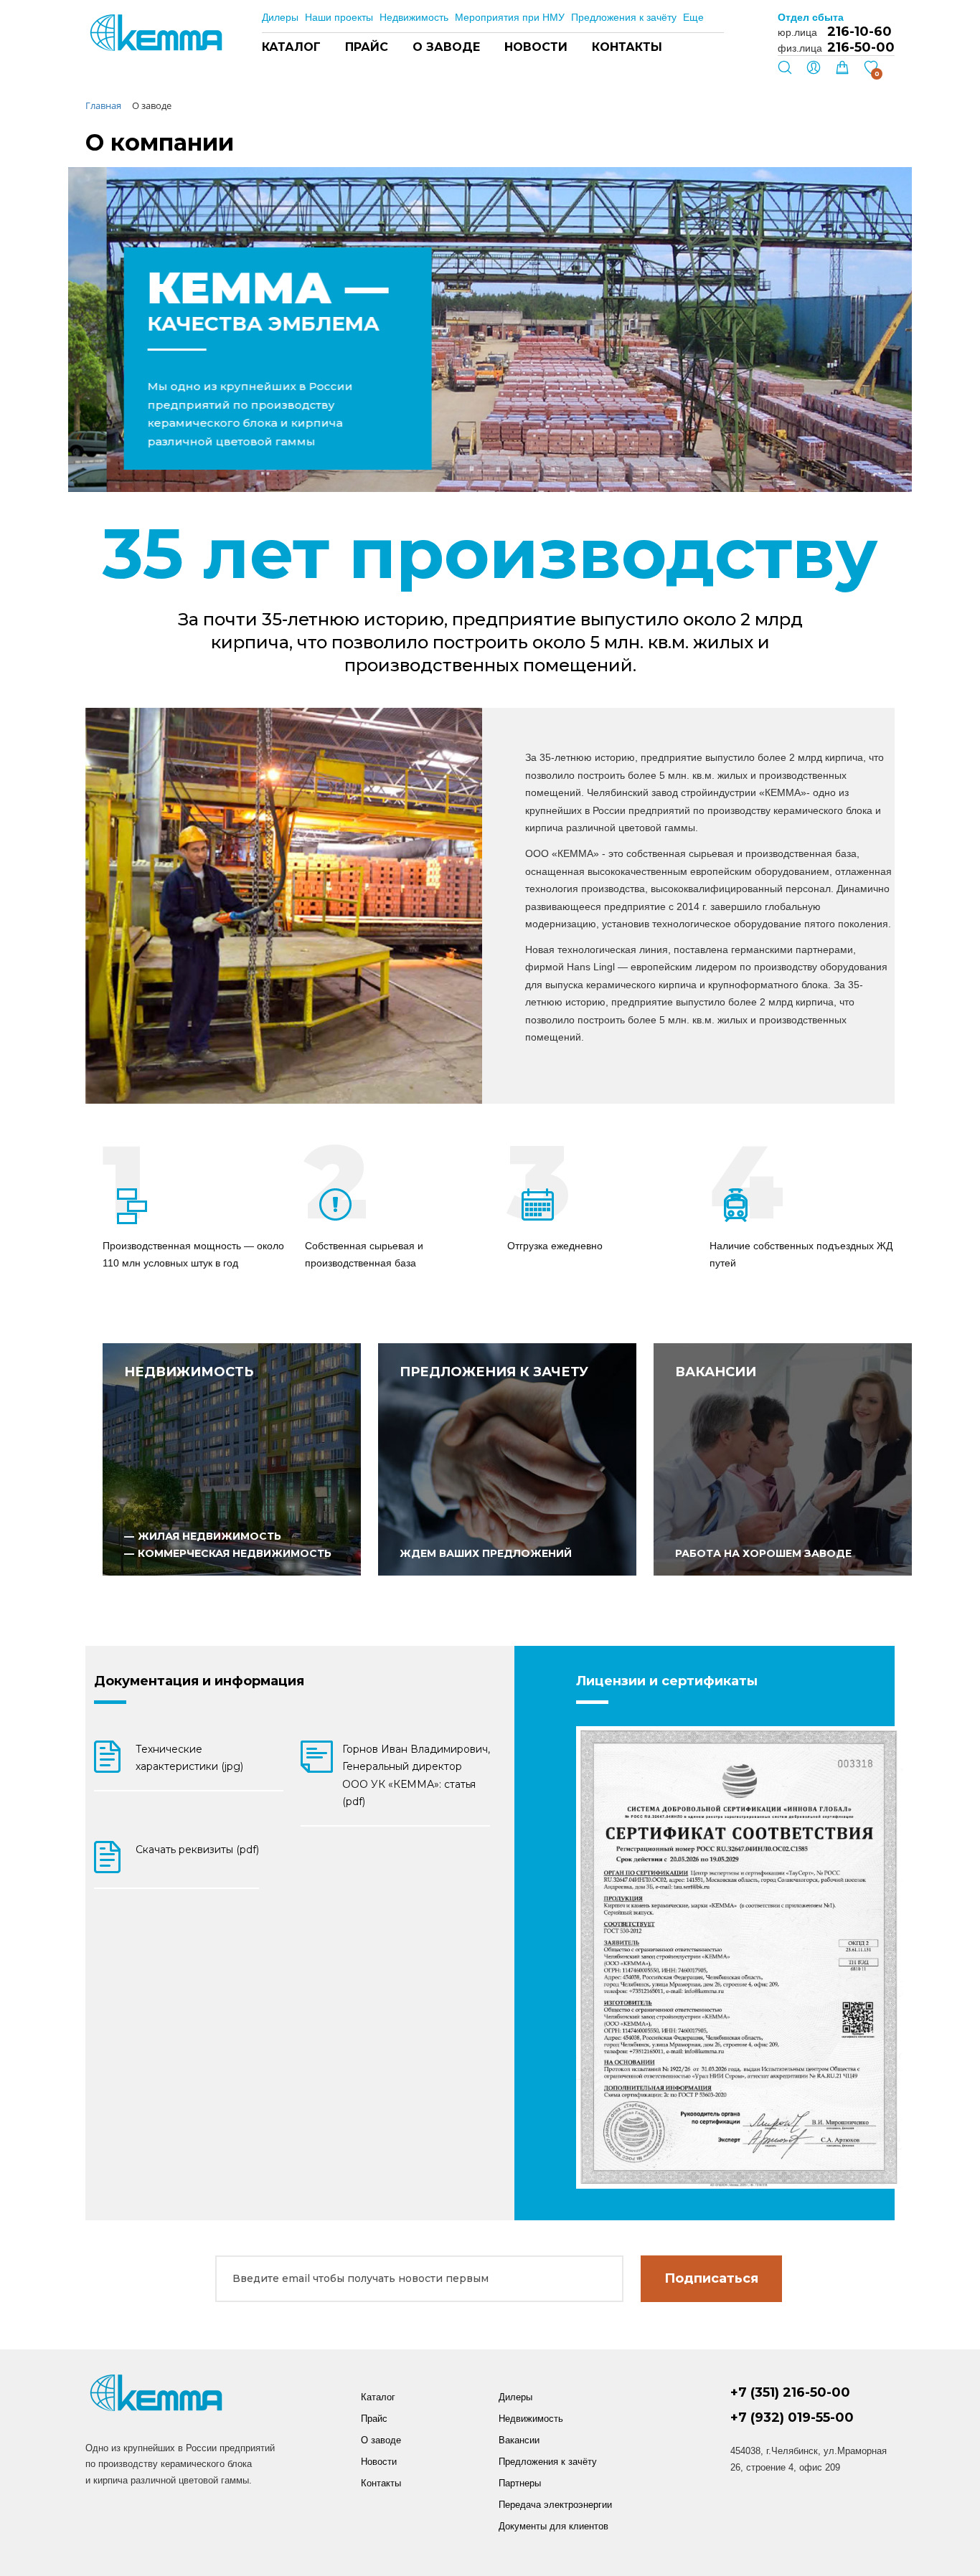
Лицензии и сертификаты (667, 1681)
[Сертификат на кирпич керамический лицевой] (740, 1957)
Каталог (291, 47)
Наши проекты (339, 17)
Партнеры (520, 2483)
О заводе (446, 47)
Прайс (367, 47)
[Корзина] (842, 71)
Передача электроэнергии (555, 2505)
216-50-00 (861, 47)
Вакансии (519, 2440)
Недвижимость (414, 17)
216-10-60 (859, 32)
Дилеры (280, 17)
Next (471, 459)
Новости (536, 47)
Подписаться (711, 2278)
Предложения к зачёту (624, 17)
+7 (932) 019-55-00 (792, 2418)
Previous (433, 459)
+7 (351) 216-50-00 (790, 2393)
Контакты (627, 47)
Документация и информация (199, 1681)
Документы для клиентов (553, 2526)
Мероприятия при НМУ (510, 17)
